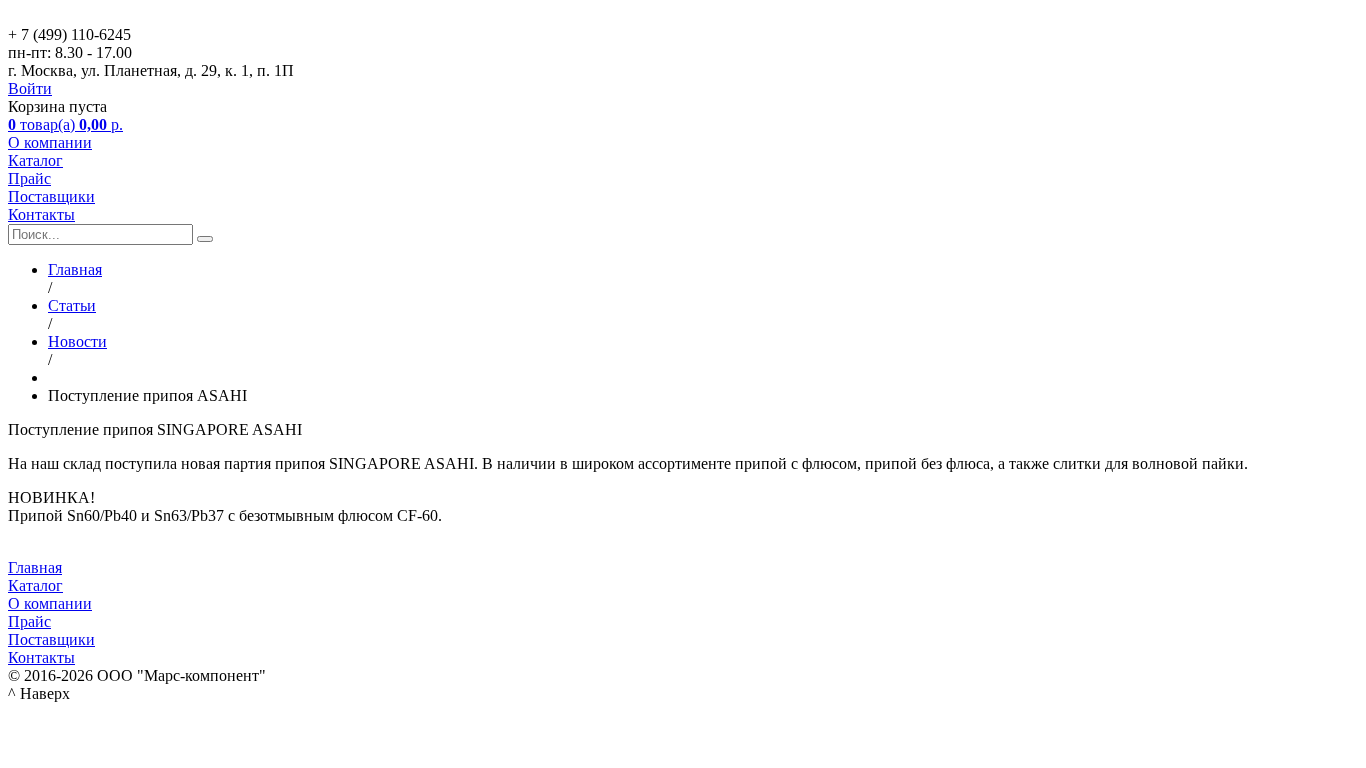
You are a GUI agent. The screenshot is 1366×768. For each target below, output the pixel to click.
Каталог (35, 160)
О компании (50, 142)
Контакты (41, 214)
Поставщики (51, 196)
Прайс (29, 178)
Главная (35, 567)
